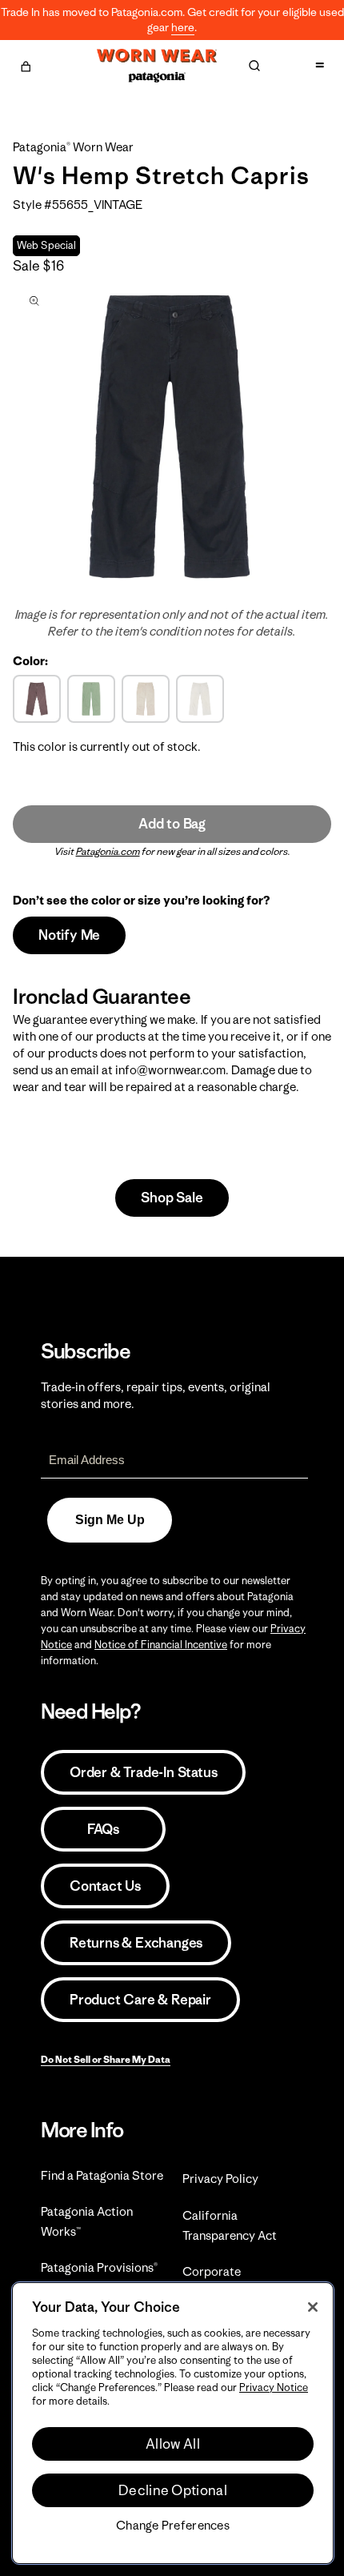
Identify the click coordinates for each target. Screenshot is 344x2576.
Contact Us (105, 1886)
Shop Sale (172, 1198)
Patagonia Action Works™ (87, 2221)
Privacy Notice (274, 2387)
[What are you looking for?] (254, 66)
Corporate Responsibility (221, 2281)
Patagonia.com (108, 851)
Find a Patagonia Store (102, 2175)
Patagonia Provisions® (99, 2267)
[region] (173, 2423)
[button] (26, 64)
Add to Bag (172, 824)
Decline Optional (173, 2490)
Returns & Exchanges (136, 1943)
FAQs (103, 1829)
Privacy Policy (220, 2179)
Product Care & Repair (140, 2000)
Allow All (173, 2444)
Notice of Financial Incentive (161, 1645)
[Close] (313, 2307)
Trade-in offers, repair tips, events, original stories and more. (156, 1395)
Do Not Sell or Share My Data (106, 2059)
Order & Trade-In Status (143, 1772)
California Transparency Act (230, 2225)
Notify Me (69, 935)
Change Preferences (173, 2526)
